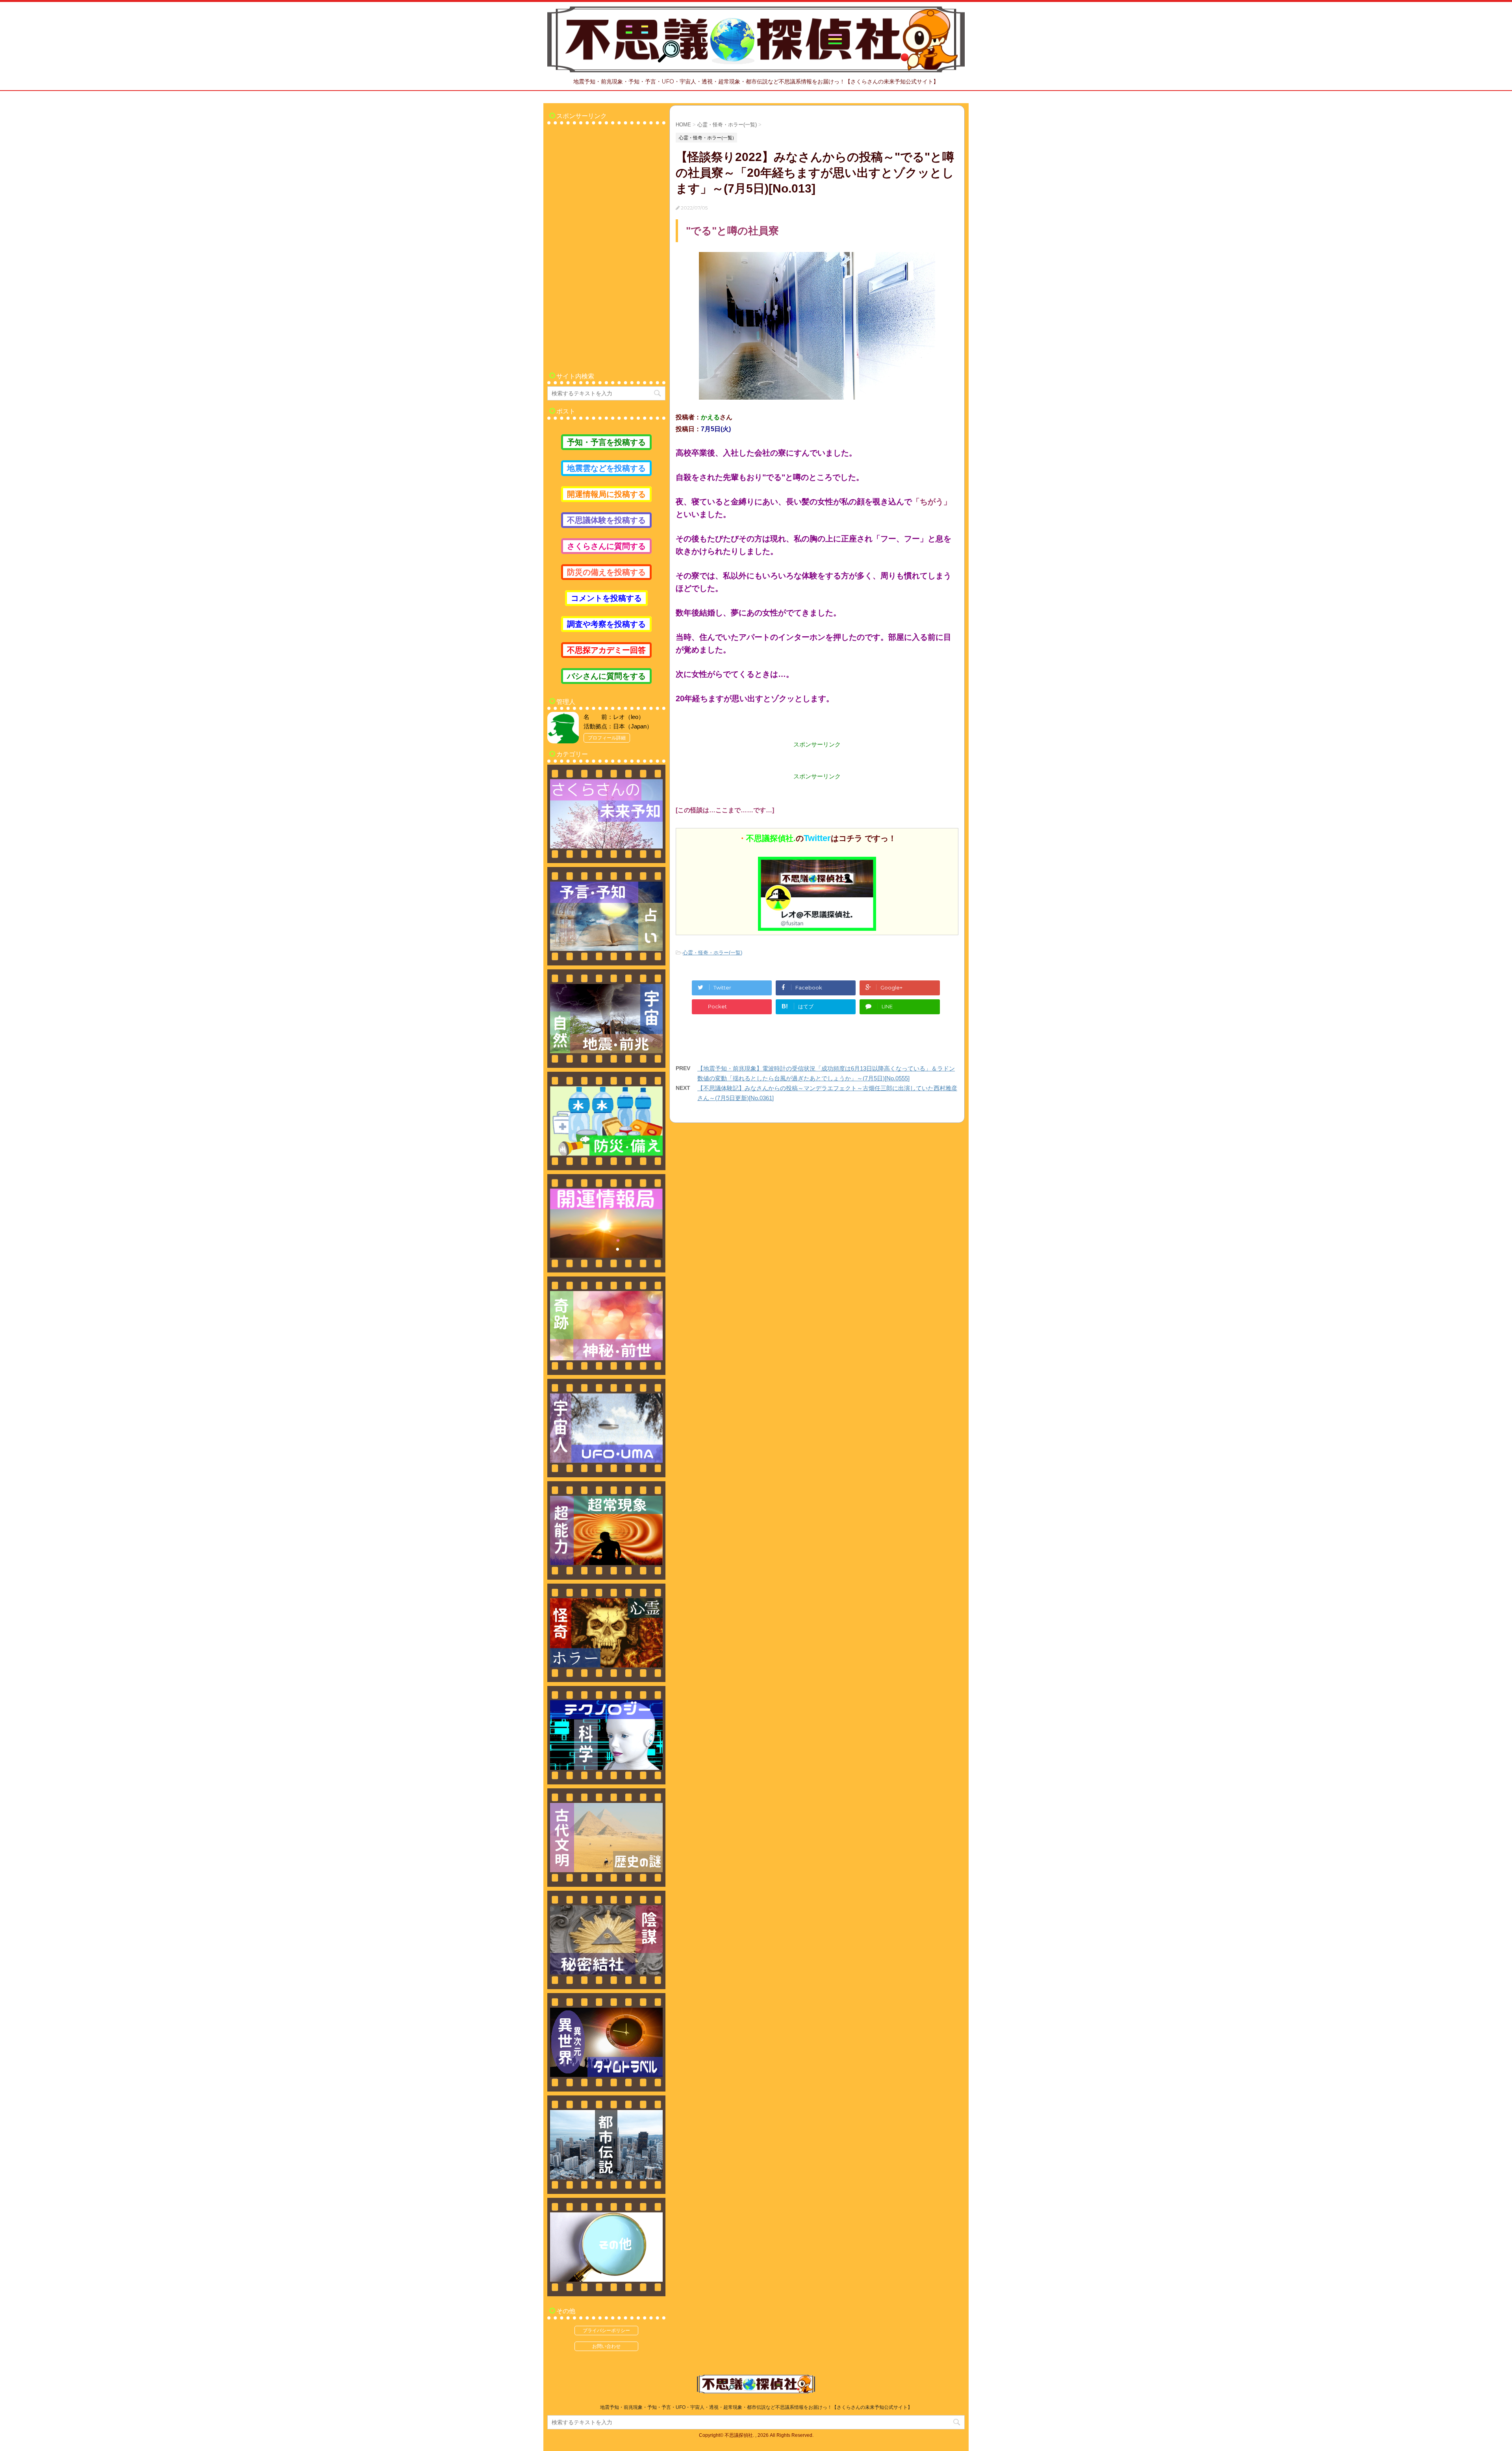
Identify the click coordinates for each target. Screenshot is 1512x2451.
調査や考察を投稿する (606, 624)
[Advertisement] (606, 245)
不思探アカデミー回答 (606, 650)
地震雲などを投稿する (606, 468)
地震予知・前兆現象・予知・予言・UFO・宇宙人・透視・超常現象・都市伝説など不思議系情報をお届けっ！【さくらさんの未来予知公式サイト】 (756, 2407)
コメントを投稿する (606, 598)
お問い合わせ (606, 2346)
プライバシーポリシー (606, 2331)
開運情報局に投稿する (606, 494)
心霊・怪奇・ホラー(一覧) (712, 953)
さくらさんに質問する (606, 546)
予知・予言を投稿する (606, 442)
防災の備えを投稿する (606, 572)
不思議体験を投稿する (606, 520)
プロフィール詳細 (607, 738)
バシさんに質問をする (606, 676)
